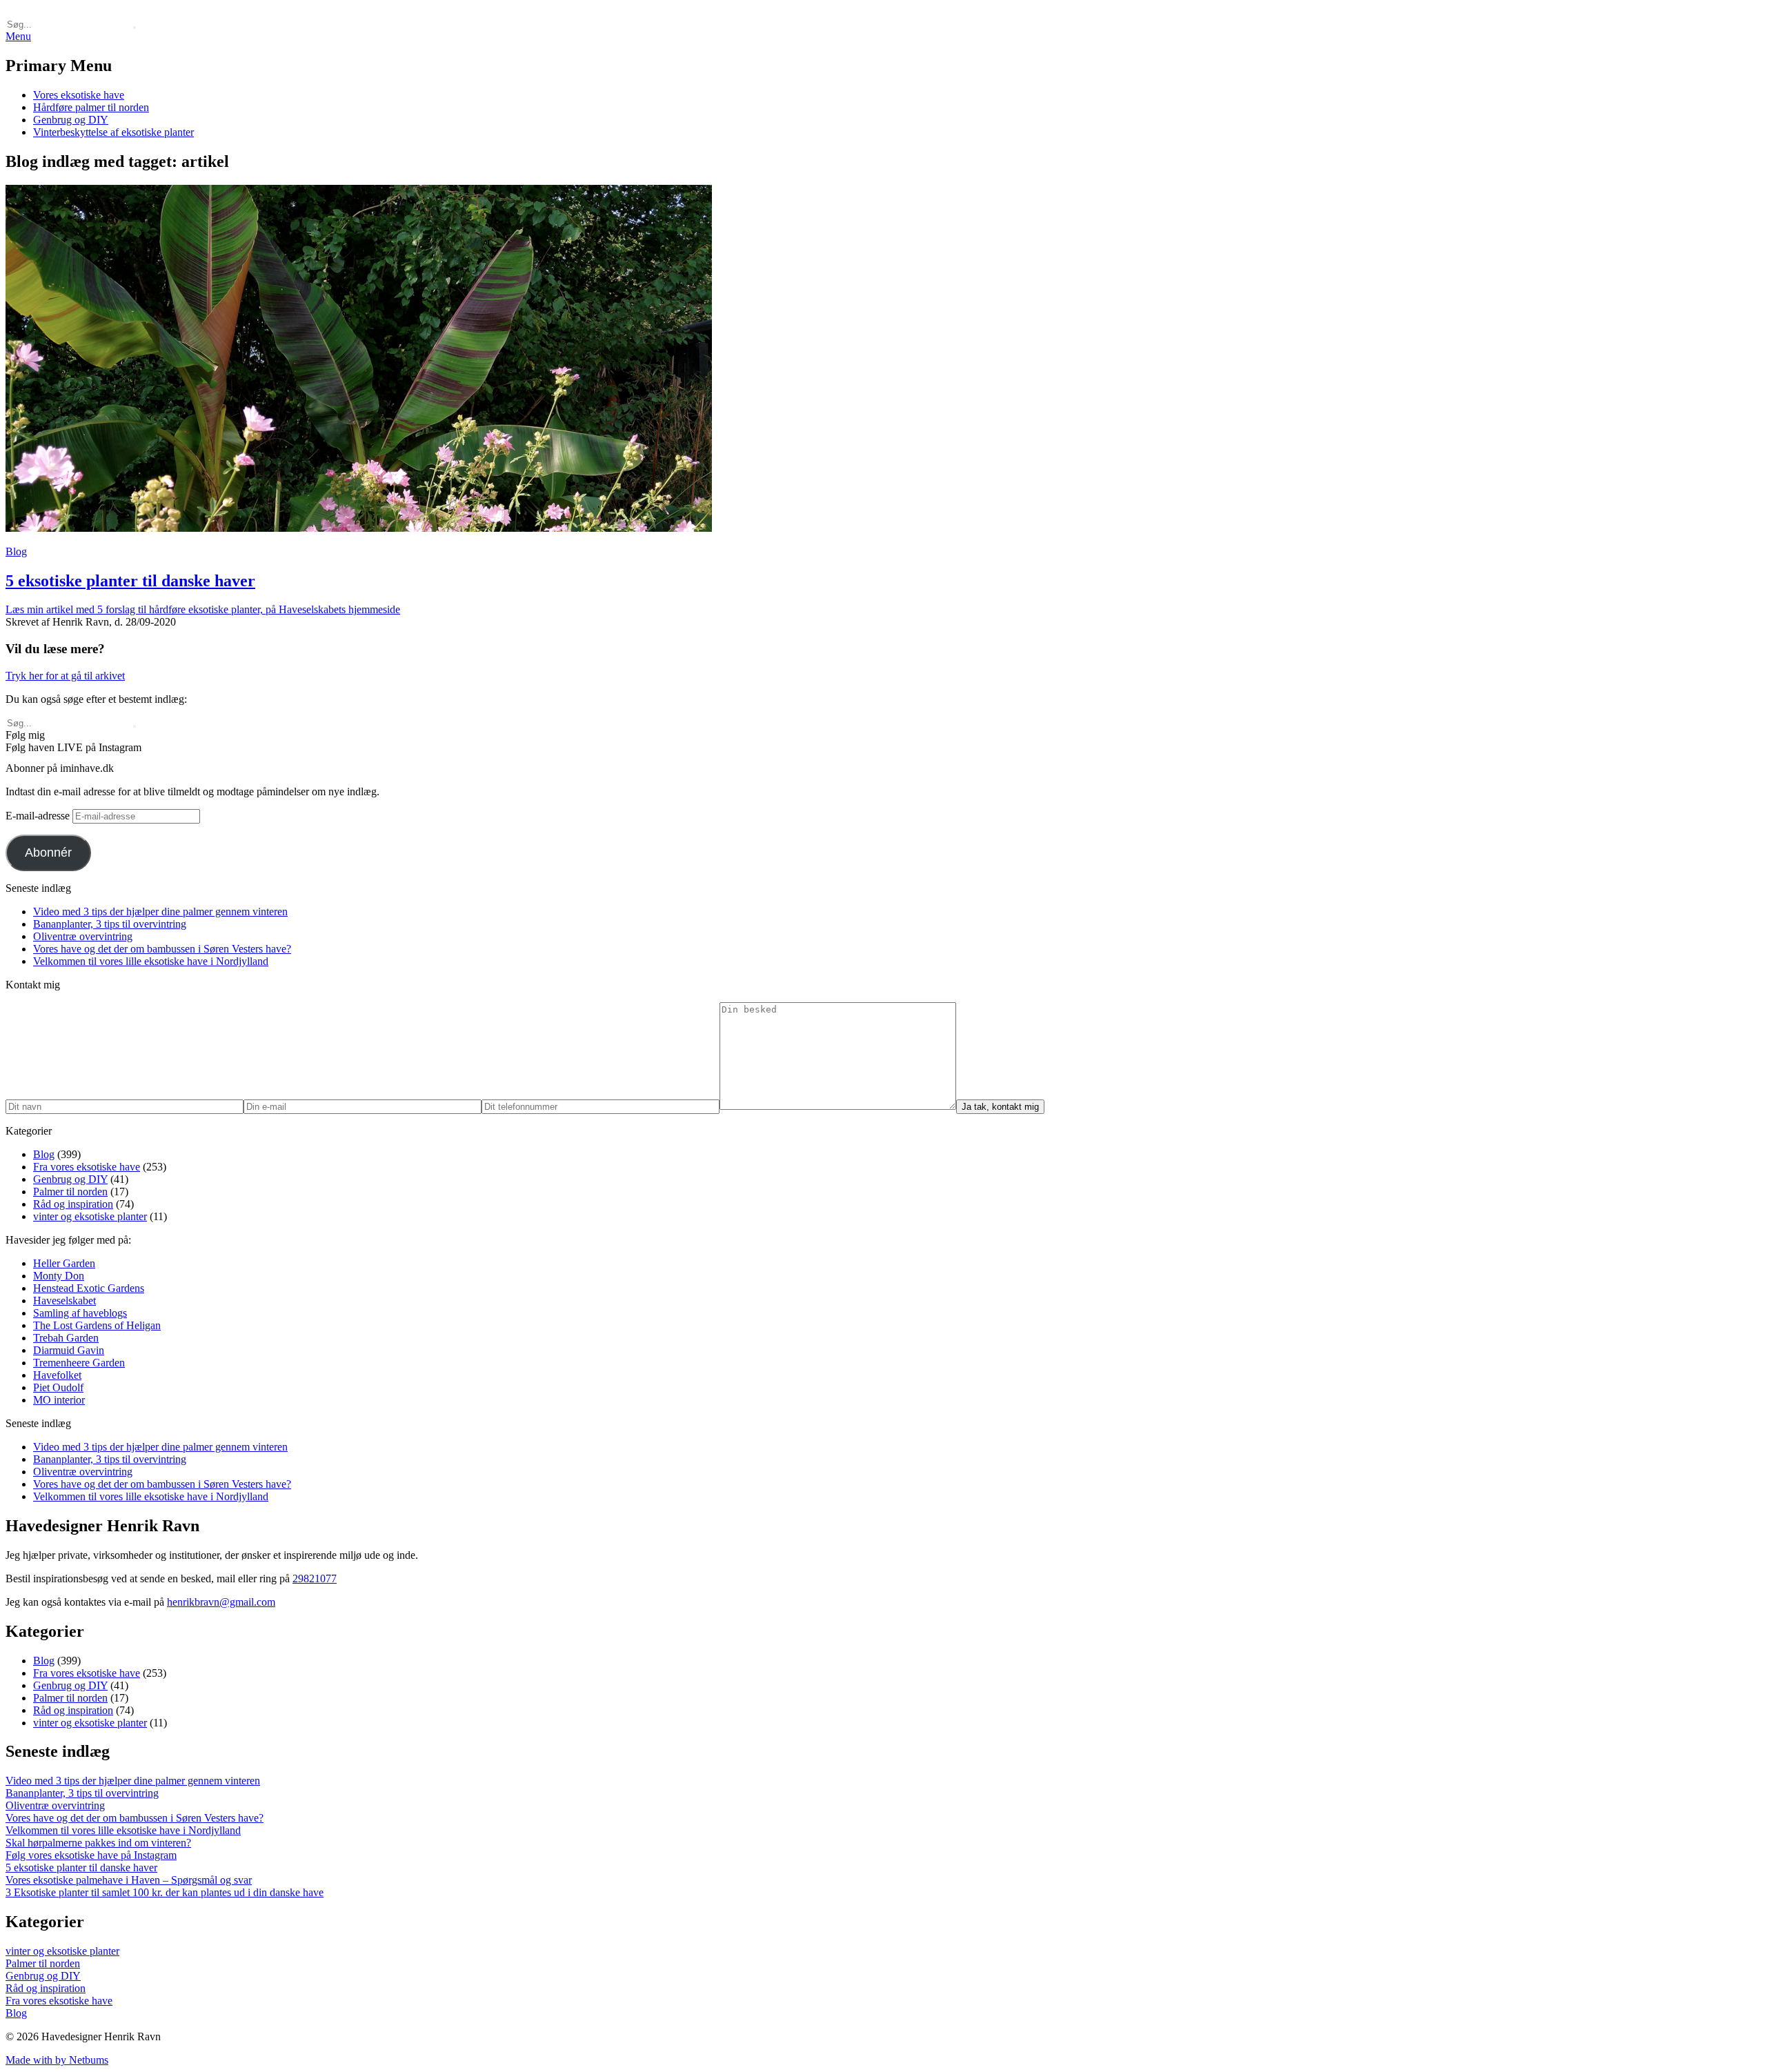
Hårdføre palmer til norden (91, 107)
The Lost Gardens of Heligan (97, 1325)
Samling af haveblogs (80, 1313)
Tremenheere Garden (79, 1363)
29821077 (315, 1578)
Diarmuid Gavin (69, 1350)
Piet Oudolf (58, 1387)
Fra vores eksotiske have (87, 1167)
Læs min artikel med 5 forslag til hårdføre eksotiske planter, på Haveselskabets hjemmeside (203, 609)
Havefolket (57, 1375)
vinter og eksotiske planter (90, 1216)
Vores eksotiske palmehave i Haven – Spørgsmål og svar (129, 1880)
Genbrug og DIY (71, 120)
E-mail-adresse (39, 816)
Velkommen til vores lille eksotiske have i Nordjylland (151, 961)
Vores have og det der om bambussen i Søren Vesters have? (162, 949)
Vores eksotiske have (79, 95)
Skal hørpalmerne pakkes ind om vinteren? (98, 1843)
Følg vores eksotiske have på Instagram (91, 1855)
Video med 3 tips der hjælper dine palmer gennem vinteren (160, 912)
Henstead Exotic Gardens (89, 1288)
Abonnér (48, 853)
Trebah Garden (66, 1338)
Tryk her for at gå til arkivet (65, 676)
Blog (16, 551)
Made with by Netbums (57, 2060)
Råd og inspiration (73, 1204)
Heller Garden (64, 1263)
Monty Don (59, 1276)
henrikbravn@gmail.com (221, 1602)
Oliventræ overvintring (83, 936)
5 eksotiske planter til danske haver (81, 1867)
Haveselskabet (65, 1301)
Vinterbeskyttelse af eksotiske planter (113, 132)
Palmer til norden (70, 1192)
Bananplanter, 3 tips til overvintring (110, 924)
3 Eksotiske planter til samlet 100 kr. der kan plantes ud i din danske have (165, 1892)
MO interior (59, 1400)
